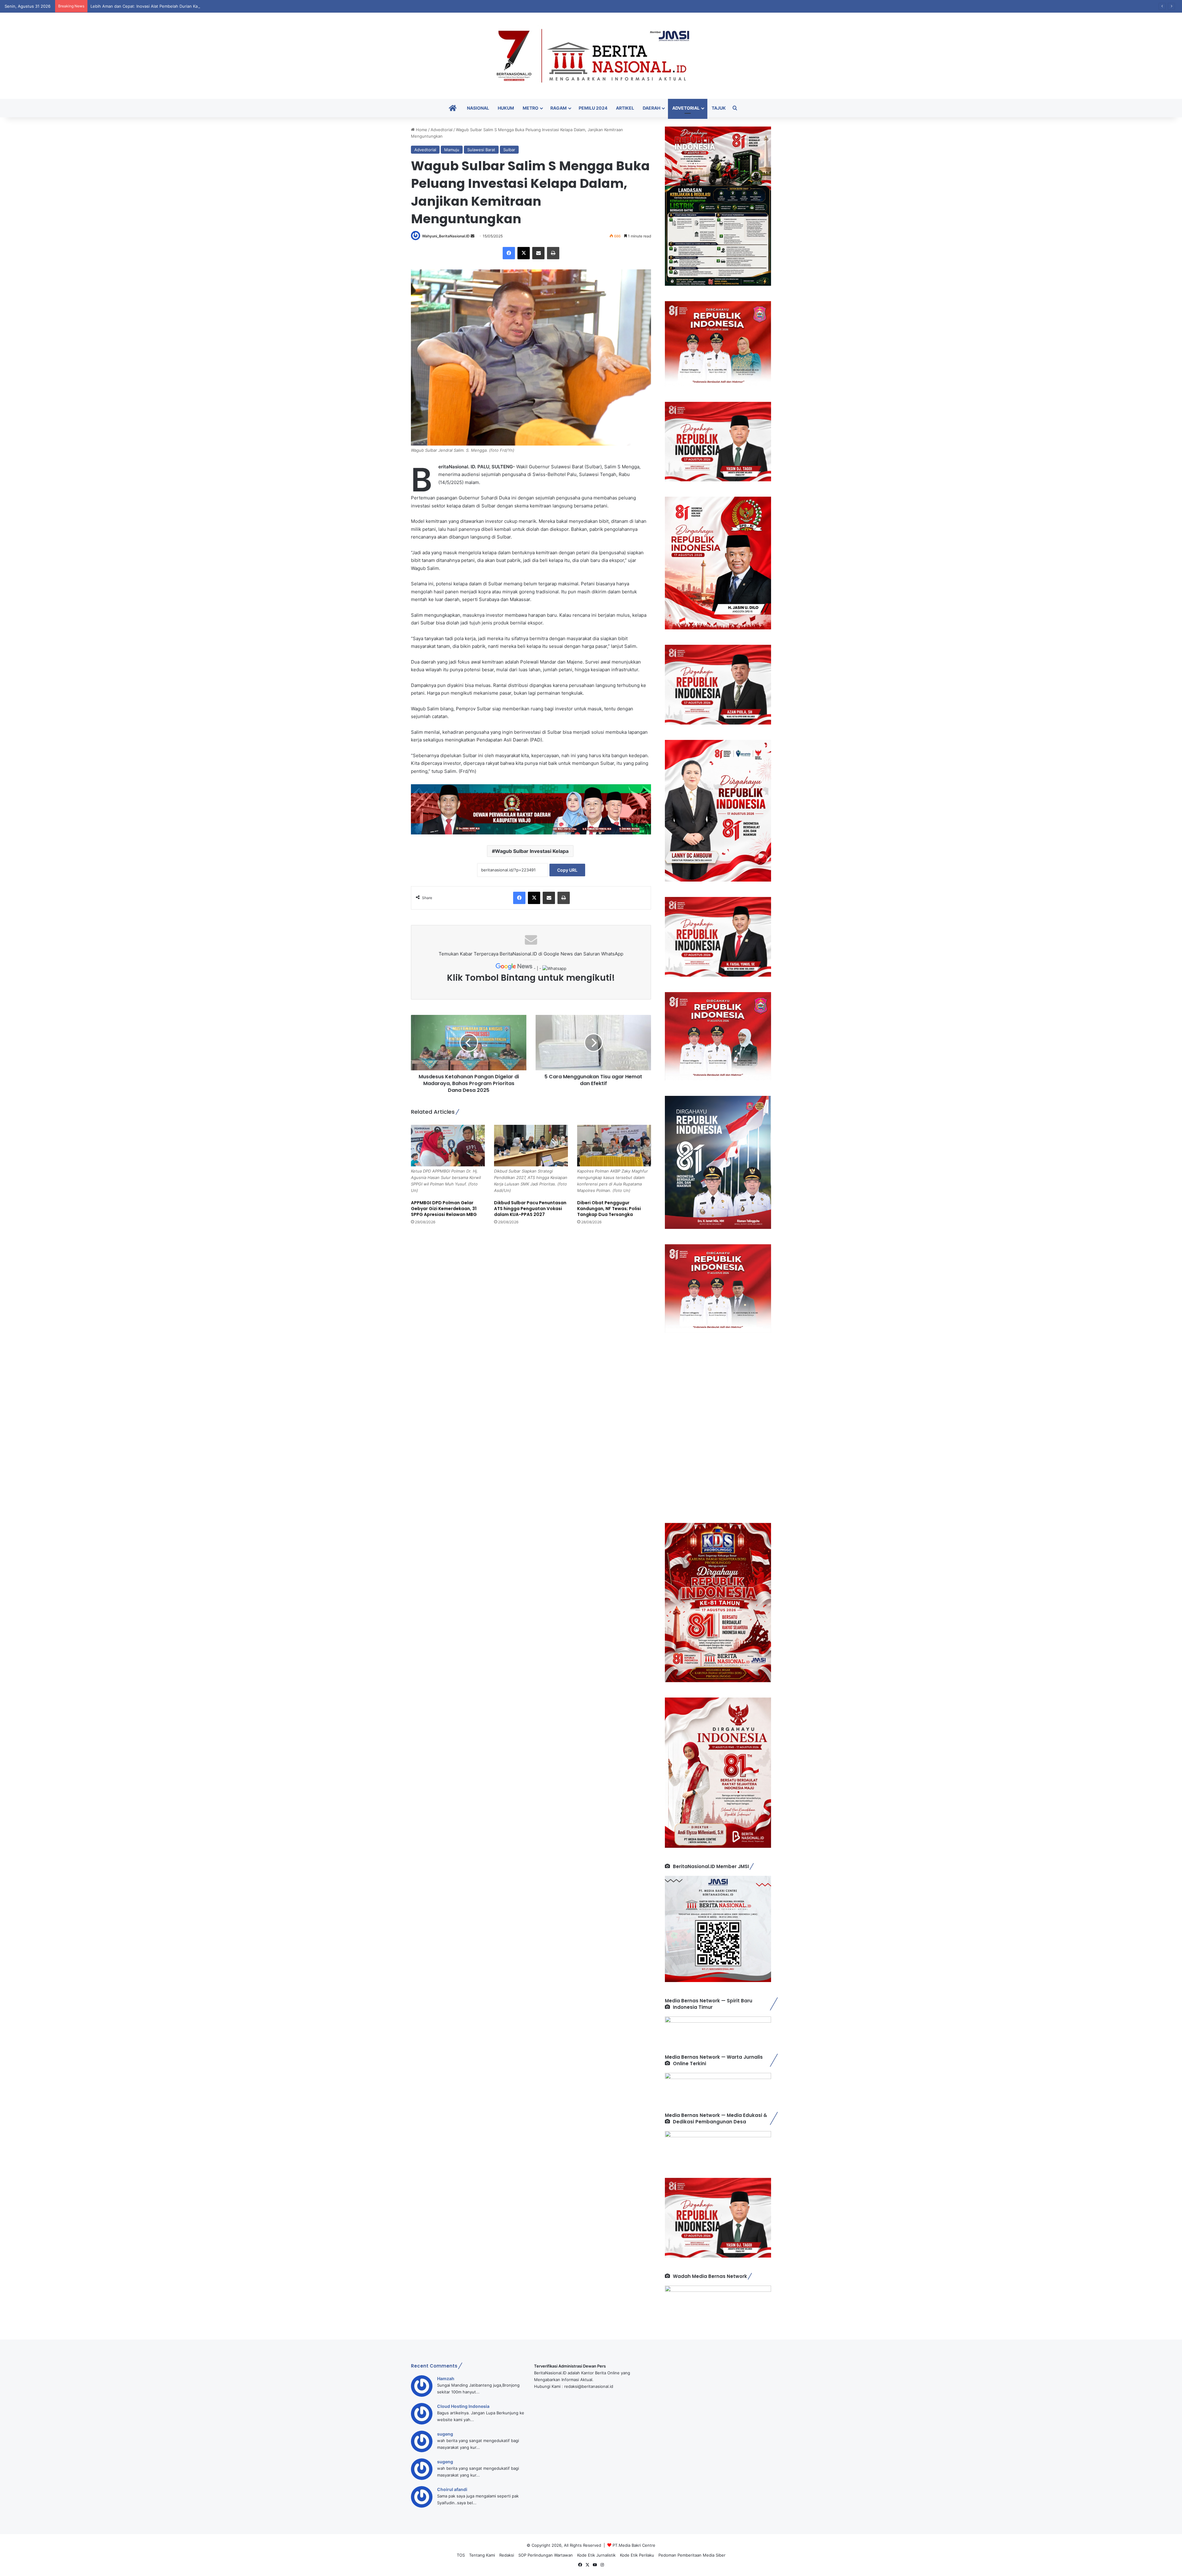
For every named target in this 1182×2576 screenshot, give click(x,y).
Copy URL (567, 870)
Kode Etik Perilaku (637, 2555)
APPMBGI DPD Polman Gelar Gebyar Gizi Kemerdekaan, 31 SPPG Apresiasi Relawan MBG (444, 1209)
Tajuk (719, 108)
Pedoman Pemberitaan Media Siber (692, 2555)
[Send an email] (472, 236)
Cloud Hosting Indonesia (463, 2406)
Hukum (506, 108)
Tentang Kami (482, 2555)
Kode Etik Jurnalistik (596, 2555)
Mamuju (452, 150)
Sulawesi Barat (481, 150)
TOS (461, 2555)
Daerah (651, 108)
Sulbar (509, 150)
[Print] (553, 253)
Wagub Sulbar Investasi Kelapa (532, 851)
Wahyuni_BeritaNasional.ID (446, 236)
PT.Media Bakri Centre (634, 2545)
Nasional (478, 108)
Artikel (625, 108)
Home (421, 130)
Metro (531, 108)
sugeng (445, 2434)
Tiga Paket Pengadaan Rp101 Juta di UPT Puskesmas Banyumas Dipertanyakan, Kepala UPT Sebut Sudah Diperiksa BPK (204, 6)
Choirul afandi (452, 2489)
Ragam (559, 108)
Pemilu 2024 (593, 108)
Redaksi (507, 2555)
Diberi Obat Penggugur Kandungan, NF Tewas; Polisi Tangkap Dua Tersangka (609, 1209)
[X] (524, 253)
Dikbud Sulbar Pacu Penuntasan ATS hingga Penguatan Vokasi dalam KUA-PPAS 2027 (530, 1209)
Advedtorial (442, 130)
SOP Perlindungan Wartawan (546, 2555)
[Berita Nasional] (591, 56)
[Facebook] (509, 253)
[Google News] (515, 968)
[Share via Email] (538, 253)
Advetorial (686, 108)
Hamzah (446, 2378)
